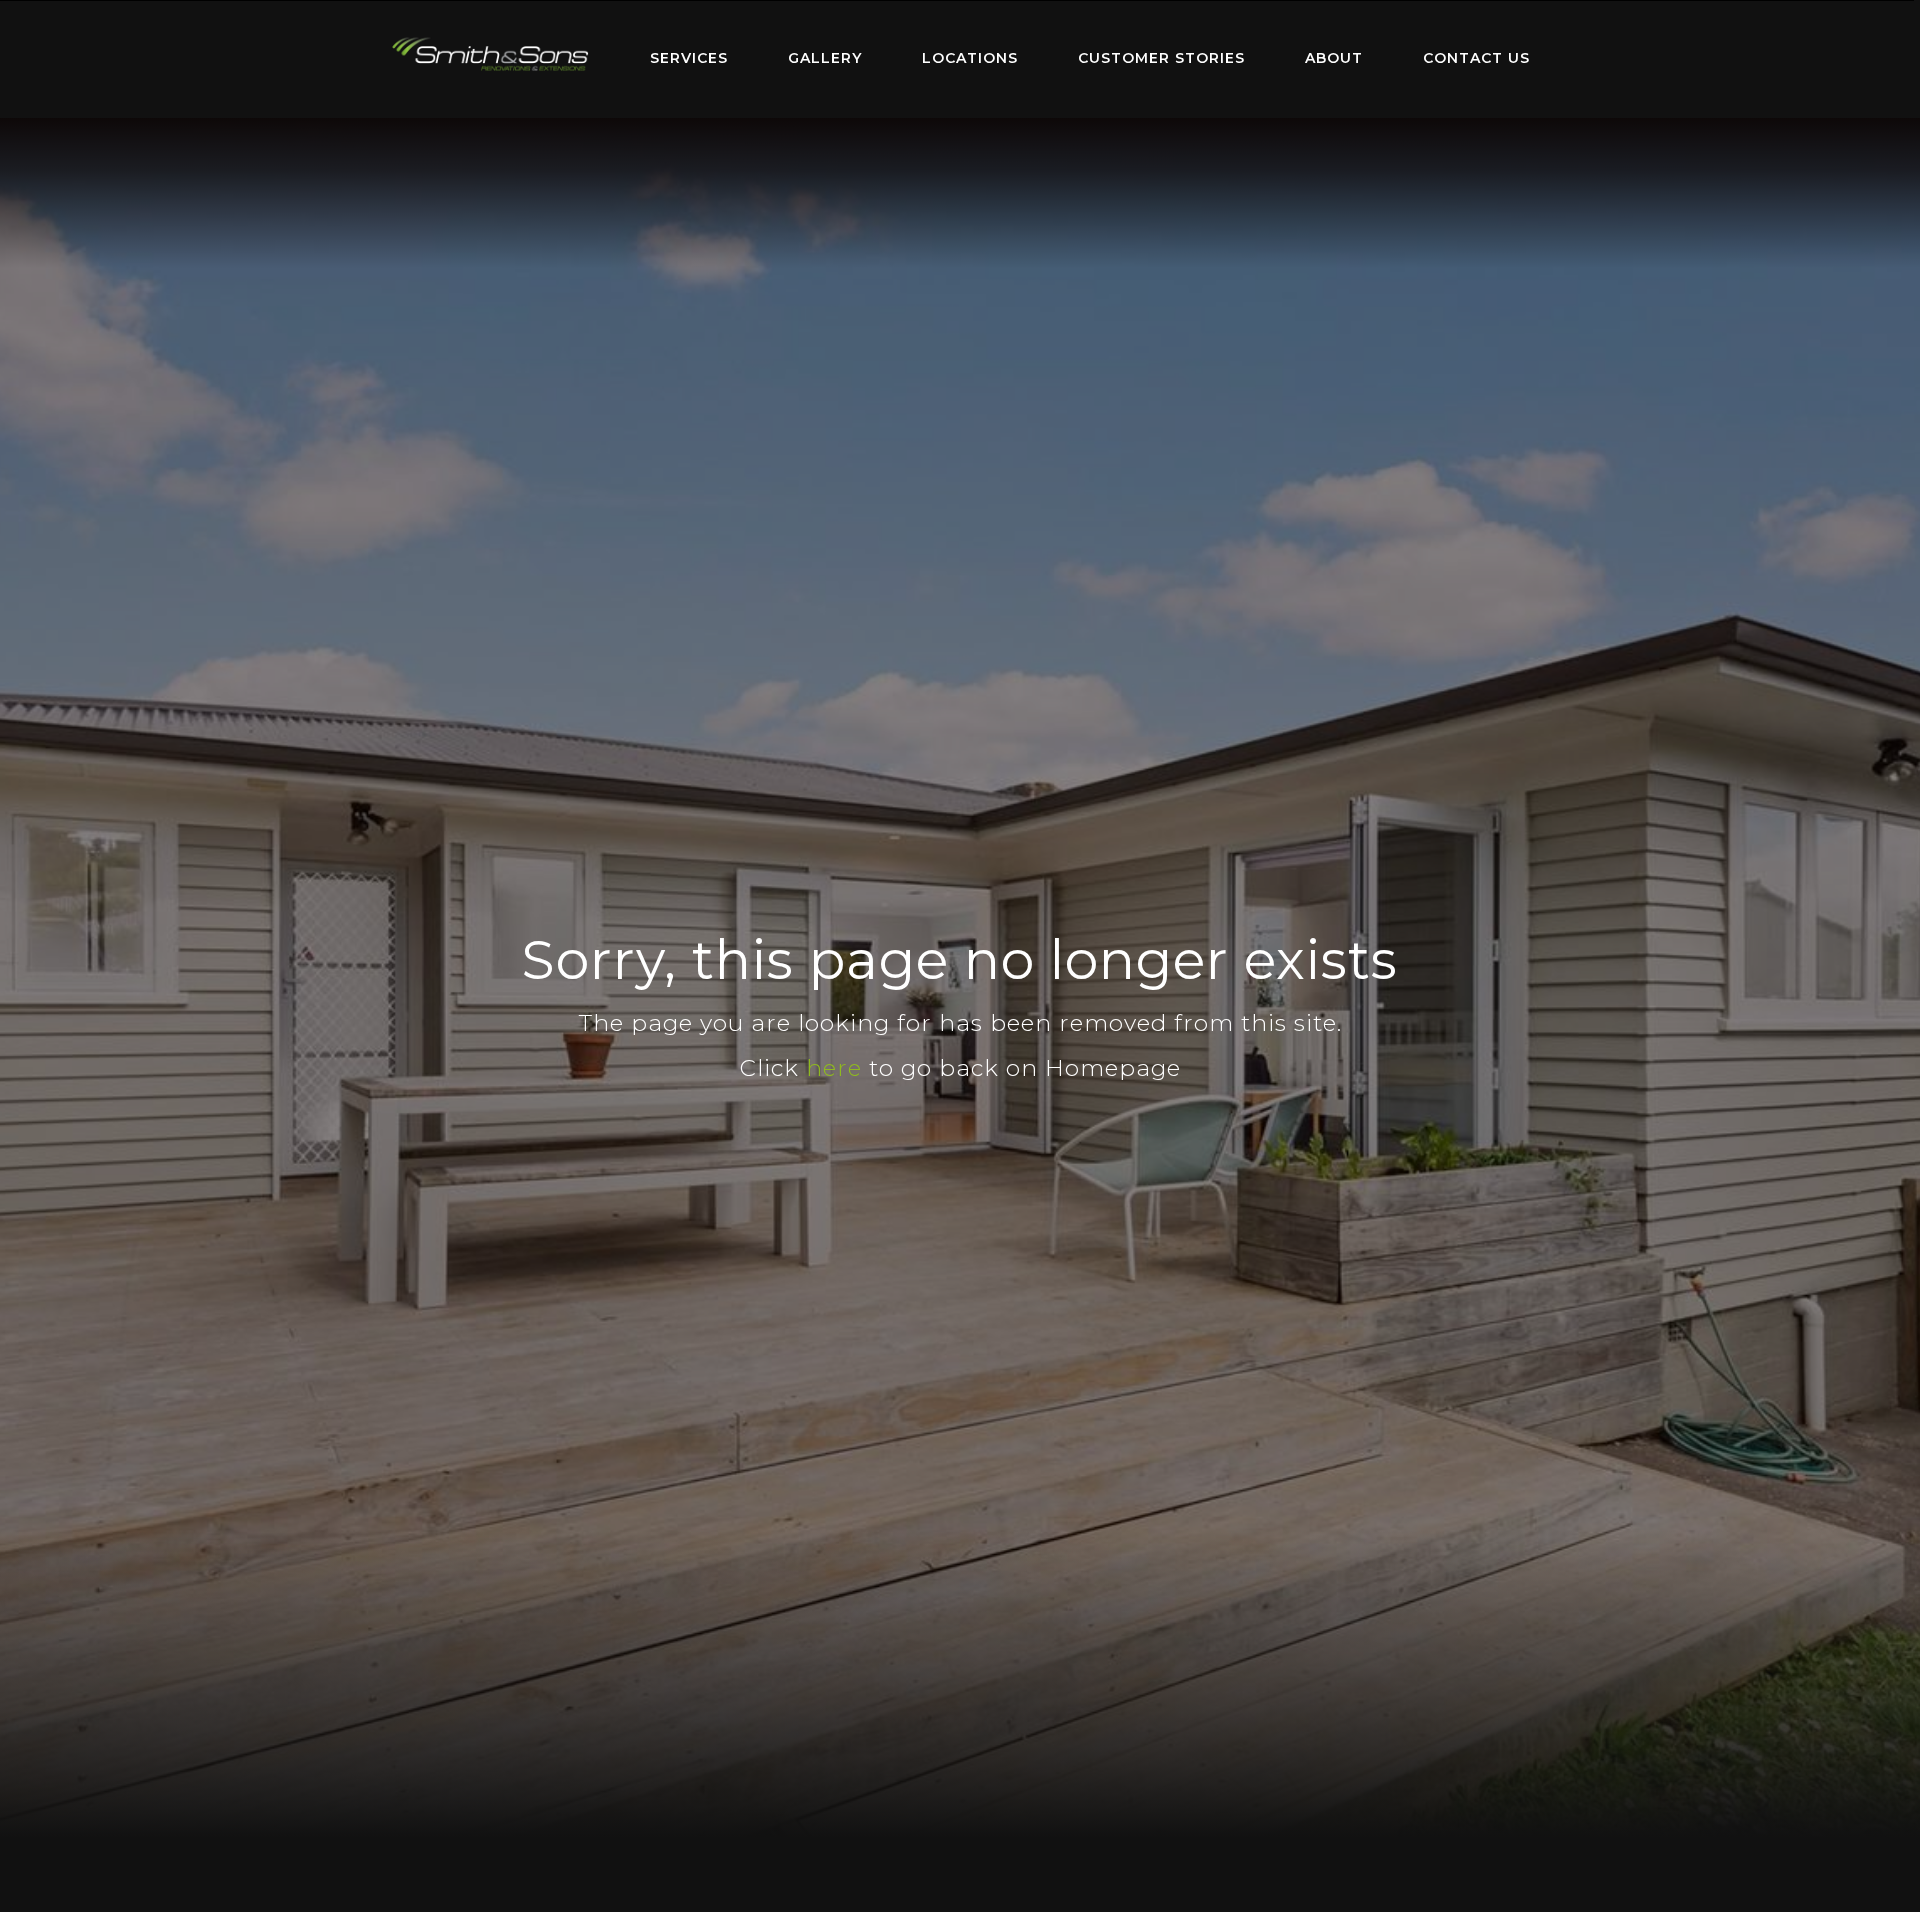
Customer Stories (1161, 58)
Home (490, 54)
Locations (970, 58)
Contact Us (1476, 58)
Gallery (825, 58)
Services (689, 58)
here (834, 1068)
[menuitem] (490, 59)
